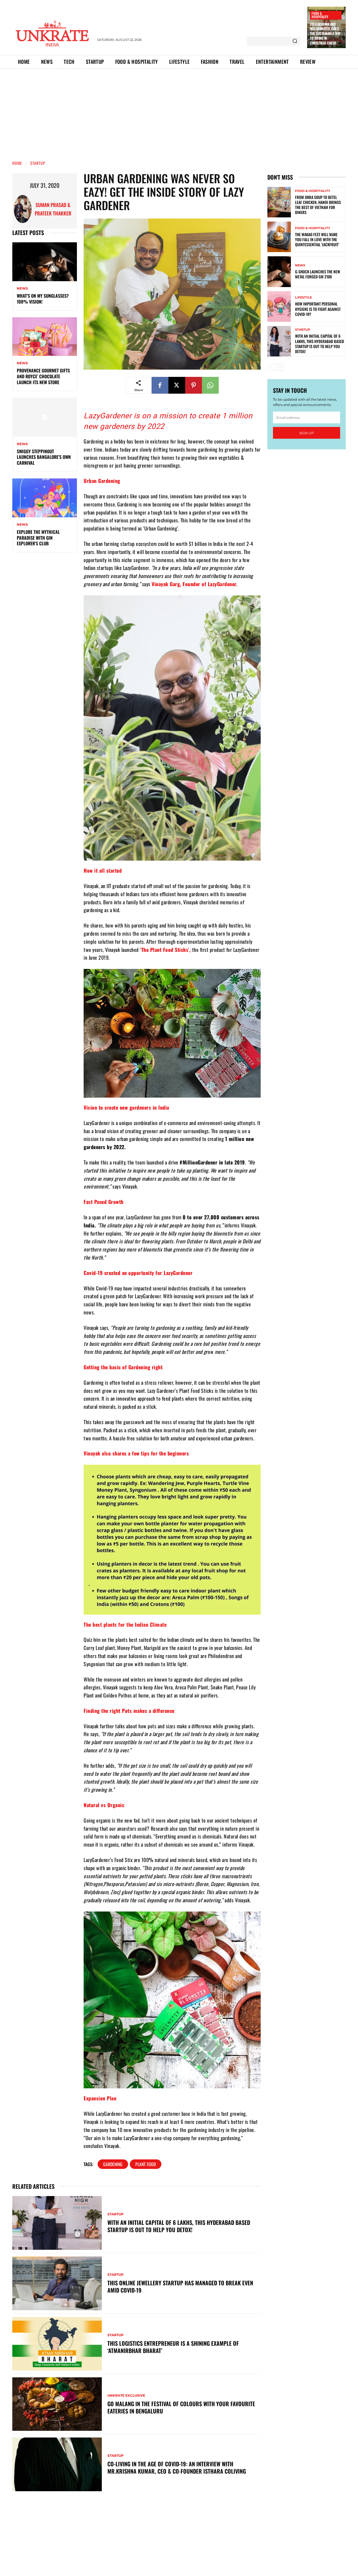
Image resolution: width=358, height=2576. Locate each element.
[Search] (295, 41)
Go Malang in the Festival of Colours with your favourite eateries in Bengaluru (181, 2407)
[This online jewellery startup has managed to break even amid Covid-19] (57, 2283)
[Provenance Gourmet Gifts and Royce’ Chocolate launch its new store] (45, 337)
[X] (177, 385)
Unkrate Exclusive (126, 2396)
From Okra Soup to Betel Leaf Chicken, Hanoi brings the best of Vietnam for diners (318, 205)
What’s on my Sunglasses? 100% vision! (43, 299)
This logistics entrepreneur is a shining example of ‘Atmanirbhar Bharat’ (173, 2347)
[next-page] (280, 367)
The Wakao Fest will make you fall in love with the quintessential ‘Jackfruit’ (317, 239)
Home (17, 163)
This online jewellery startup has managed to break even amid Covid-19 (180, 2286)
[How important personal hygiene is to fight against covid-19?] (279, 307)
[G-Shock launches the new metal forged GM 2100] (279, 272)
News (22, 288)
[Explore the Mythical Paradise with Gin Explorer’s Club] (45, 498)
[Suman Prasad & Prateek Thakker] (23, 209)
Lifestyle (303, 298)
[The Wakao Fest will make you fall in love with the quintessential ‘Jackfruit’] (279, 237)
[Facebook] (160, 385)
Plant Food (146, 2164)
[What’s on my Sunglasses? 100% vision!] (45, 262)
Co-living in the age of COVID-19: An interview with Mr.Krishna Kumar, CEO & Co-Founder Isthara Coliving (177, 2467)
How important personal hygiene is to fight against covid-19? (318, 309)
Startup (38, 163)
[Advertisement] (179, 111)
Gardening (113, 2164)
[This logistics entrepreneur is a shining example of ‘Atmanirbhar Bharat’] (57, 2344)
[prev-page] (271, 367)
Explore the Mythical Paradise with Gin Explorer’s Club (38, 538)
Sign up (307, 433)
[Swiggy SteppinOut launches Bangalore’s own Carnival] (45, 417)
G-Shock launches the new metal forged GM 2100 (318, 274)
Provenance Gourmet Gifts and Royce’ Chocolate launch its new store (43, 376)
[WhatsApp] (210, 385)
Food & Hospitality (320, 15)
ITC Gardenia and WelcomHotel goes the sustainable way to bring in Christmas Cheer (325, 34)
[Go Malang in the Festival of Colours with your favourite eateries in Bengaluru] (57, 2404)
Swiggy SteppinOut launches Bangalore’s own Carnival (44, 457)
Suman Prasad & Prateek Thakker (53, 209)
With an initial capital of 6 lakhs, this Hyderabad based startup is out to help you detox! (179, 2226)
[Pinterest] (194, 385)
